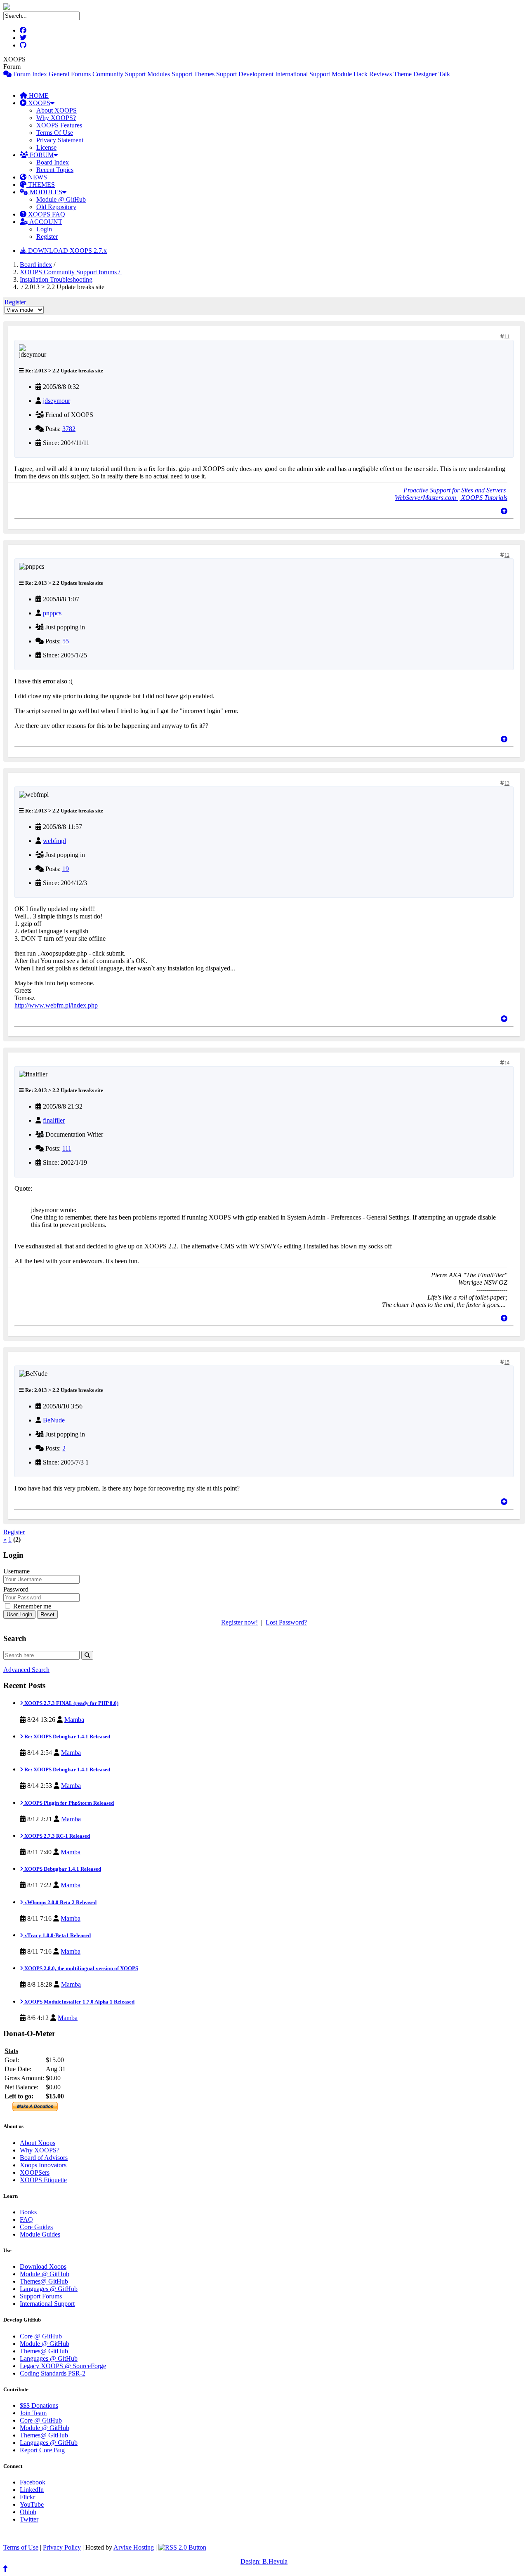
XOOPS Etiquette (43, 2180)
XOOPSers (35, 2172)
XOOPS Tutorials (483, 498)
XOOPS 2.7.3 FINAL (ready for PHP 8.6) (71, 1703)
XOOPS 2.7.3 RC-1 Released (57, 1836)
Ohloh (28, 2512)
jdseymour (57, 401)
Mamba (74, 1720)
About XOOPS (57, 110)
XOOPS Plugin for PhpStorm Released (68, 1803)
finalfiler (54, 1120)
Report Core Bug (42, 2450)
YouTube (32, 2504)
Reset (47, 1614)
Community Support (119, 74)
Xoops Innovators (43, 2165)
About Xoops (38, 2143)
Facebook (33, 2482)
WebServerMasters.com (426, 498)
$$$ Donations (39, 2405)
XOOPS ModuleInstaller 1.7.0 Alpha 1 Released (79, 2002)
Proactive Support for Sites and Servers (455, 490)
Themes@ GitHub (44, 2281)
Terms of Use (21, 2547)
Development (256, 74)
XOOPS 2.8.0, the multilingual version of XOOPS (81, 1968)
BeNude (54, 1420)
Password (16, 1589)
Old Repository (56, 207)
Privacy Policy (62, 2547)
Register (47, 237)
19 (66, 869)
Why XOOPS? (56, 118)
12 (507, 555)
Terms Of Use (55, 133)
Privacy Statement (60, 140)
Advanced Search (26, 1670)
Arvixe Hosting (134, 2547)
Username (16, 1571)
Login (44, 229)
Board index (36, 265)
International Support (303, 74)
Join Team (33, 2413)
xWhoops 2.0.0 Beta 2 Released (60, 1902)
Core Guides (36, 2227)
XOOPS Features (59, 125)
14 (507, 1063)
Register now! (239, 1622)
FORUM (41, 155)
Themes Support (215, 74)
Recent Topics (55, 170)
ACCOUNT (45, 222)
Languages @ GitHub (49, 2289)
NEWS (37, 177)
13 (507, 783)
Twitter (29, 2519)
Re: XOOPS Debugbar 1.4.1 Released (67, 1737)
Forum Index (29, 74)
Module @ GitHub (61, 199)
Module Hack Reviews (362, 74)
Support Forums (41, 2296)
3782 (69, 429)
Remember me (31, 1606)
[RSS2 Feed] (182, 2547)
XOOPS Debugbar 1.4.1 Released (62, 1869)
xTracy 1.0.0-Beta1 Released (57, 1935)
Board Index (53, 162)
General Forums (70, 74)
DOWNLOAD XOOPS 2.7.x (67, 251)
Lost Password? (286, 1622)
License (46, 147)
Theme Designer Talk (422, 74)
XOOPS (38, 103)
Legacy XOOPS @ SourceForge (63, 2366)
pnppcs (52, 613)
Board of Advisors (44, 2158)
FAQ (26, 2219)
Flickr (27, 2497)
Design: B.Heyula (264, 2561)
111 (67, 1148)
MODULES (45, 192)
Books (28, 2212)
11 (507, 337)
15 (507, 1362)
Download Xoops (43, 2266)
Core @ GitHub (41, 2336)
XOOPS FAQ (46, 214)
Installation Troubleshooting (56, 279)
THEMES (41, 185)
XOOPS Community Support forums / (71, 272)
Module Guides (40, 2234)
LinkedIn (32, 2490)
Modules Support (170, 74)
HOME (38, 95)
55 (66, 641)
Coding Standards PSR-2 (53, 2373)
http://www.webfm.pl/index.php (56, 1005)
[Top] (504, 511)
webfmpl (54, 841)
